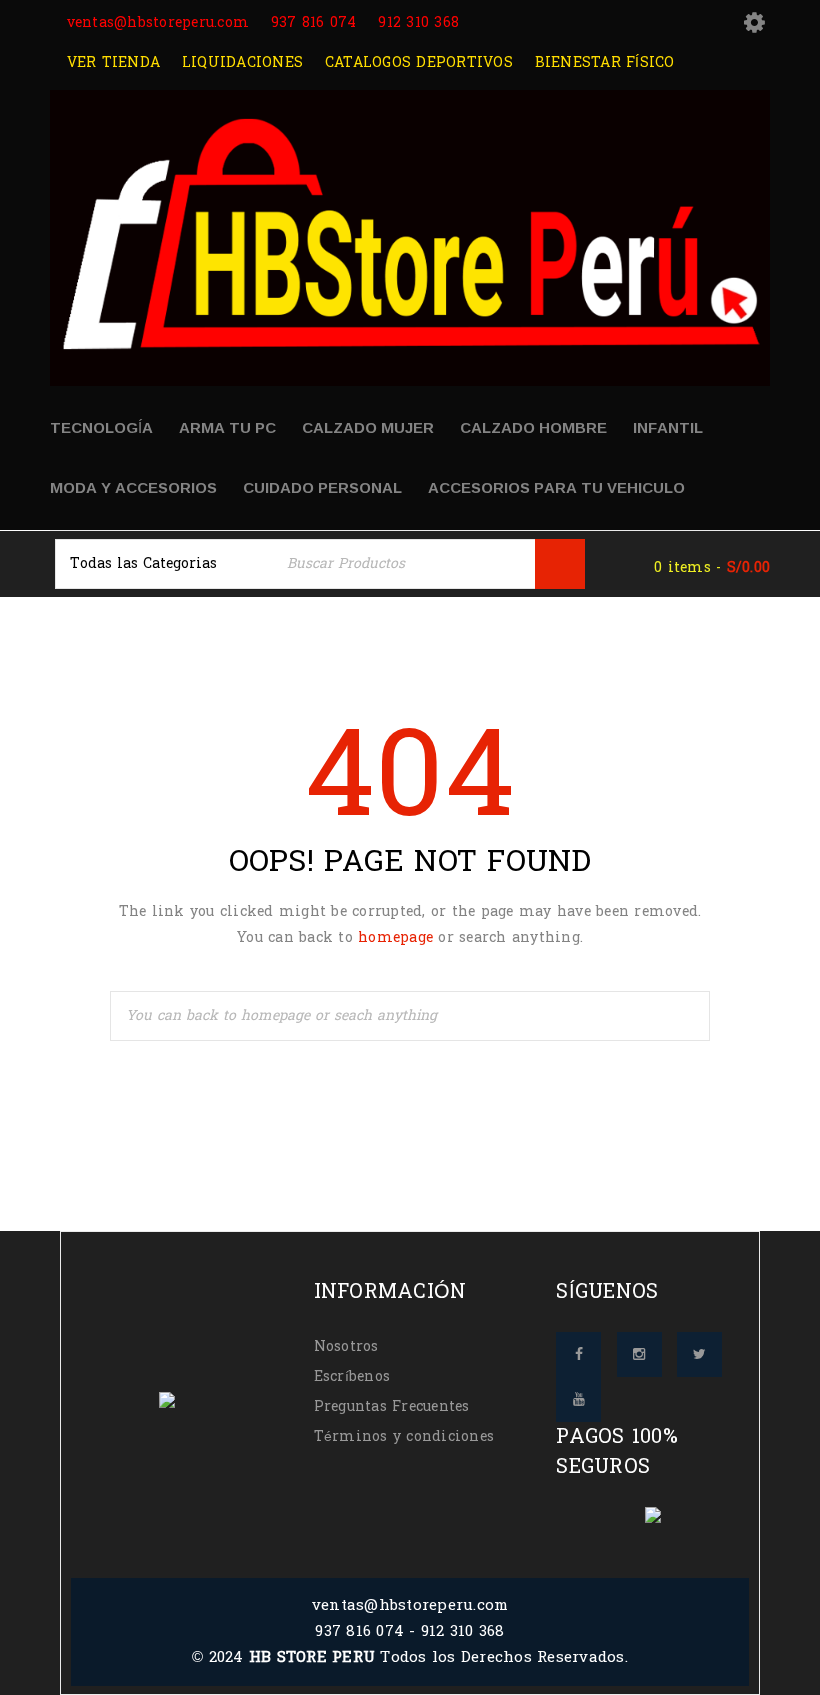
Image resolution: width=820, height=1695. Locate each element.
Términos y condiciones (404, 1436)
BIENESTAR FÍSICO (601, 62)
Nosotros (346, 1346)
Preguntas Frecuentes (392, 1406)
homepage (395, 937)
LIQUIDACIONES (240, 62)
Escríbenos (352, 1376)
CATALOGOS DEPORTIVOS (416, 62)
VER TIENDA (110, 62)
